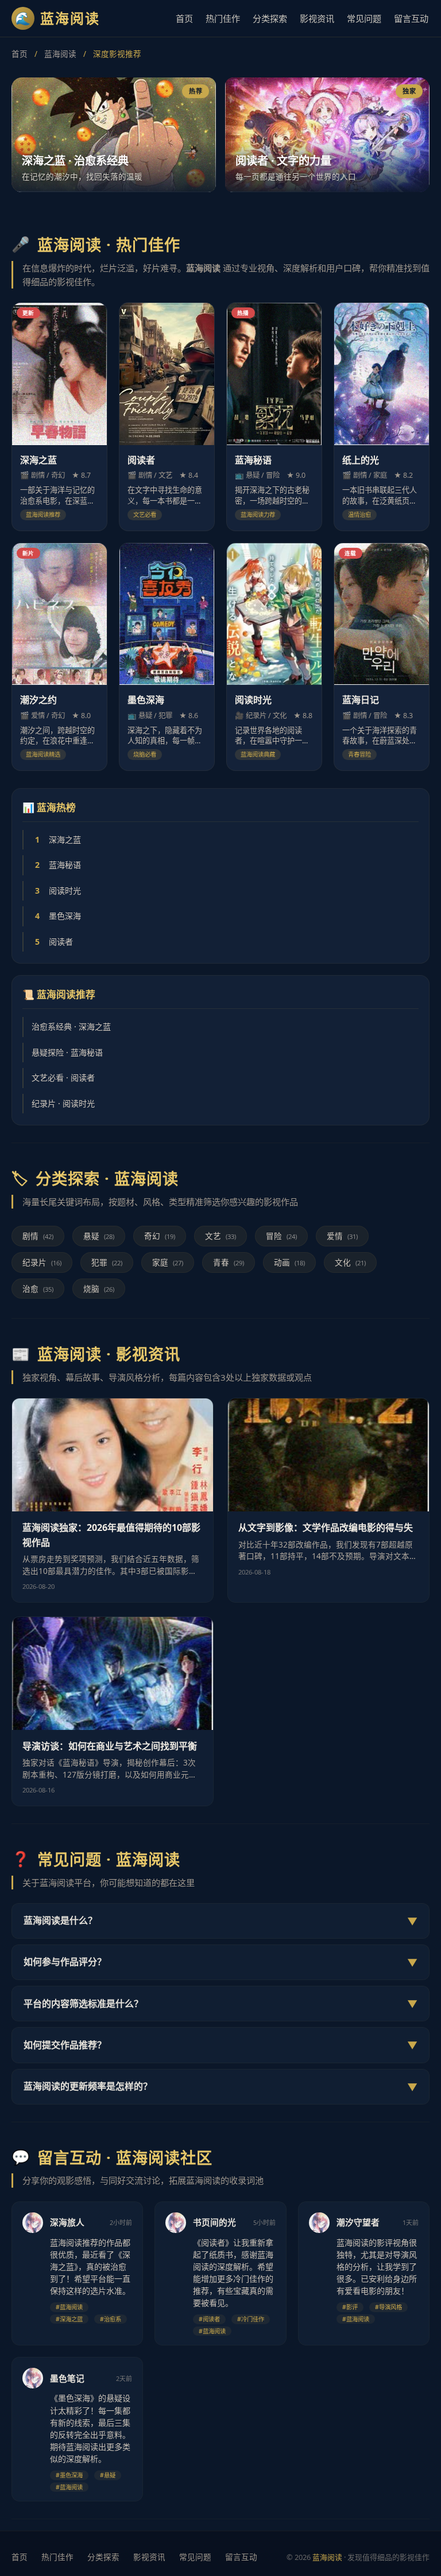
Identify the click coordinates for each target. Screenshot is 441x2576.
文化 (350, 1262)
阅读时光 (58, 891)
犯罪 (107, 1262)
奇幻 (160, 1236)
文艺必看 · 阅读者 (63, 1077)
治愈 (38, 1289)
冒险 (281, 1236)
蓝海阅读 (60, 54)
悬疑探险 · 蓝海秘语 (67, 1052)
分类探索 (270, 18)
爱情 (342, 1236)
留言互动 (411, 18)
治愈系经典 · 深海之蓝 (71, 1026)
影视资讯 (317, 18)
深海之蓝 (58, 839)
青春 (229, 1262)
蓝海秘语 (58, 865)
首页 (184, 18)
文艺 (220, 1236)
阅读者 (54, 942)
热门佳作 (223, 18)
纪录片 (42, 1262)
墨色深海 (58, 916)
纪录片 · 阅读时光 (63, 1103)
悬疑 (99, 1236)
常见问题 (364, 18)
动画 (289, 1262)
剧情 (38, 1236)
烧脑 (99, 1289)
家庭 (168, 1262)
